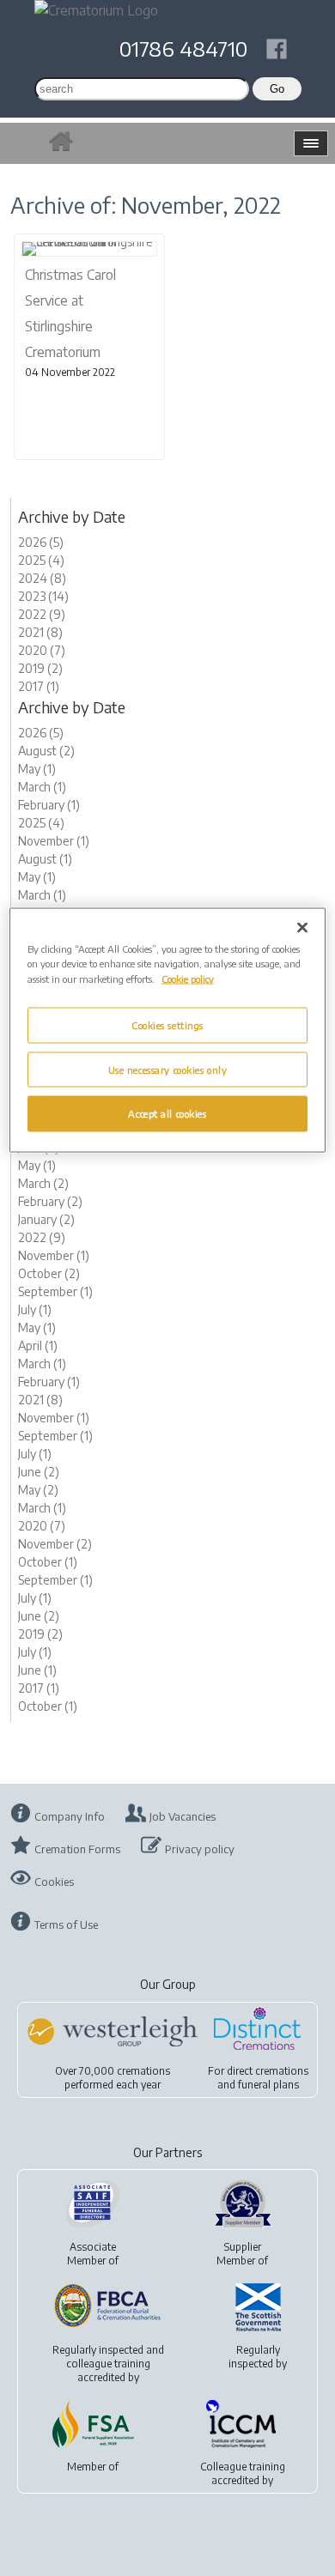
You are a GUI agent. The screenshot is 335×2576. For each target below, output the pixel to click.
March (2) (43, 1183)
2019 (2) (40, 668)
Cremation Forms (77, 1849)
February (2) (50, 1201)
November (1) (54, 841)
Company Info (70, 1816)
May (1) (37, 769)
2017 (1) (39, 686)
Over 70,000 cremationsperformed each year (113, 2078)
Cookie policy (188, 978)
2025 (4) (41, 560)
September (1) (55, 1291)
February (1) (49, 805)
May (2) (38, 1490)
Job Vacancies (183, 1816)
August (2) (46, 751)
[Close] (302, 928)
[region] (168, 1030)
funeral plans (268, 2085)
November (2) (55, 1544)
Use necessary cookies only (168, 1069)
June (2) (39, 1472)
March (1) (42, 787)
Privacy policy (200, 1849)
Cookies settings (167, 1024)
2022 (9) (42, 614)
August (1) (45, 859)
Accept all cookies (167, 1114)
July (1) (35, 1309)
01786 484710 (183, 48)
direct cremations (268, 2071)
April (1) (38, 1346)
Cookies (54, 1882)
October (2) (49, 1273)
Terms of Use (66, 1924)
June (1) (37, 1670)
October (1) (48, 1562)
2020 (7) (42, 650)
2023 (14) (43, 596)
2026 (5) (41, 542)
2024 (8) (42, 578)
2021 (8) (40, 632)
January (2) (46, 1219)
